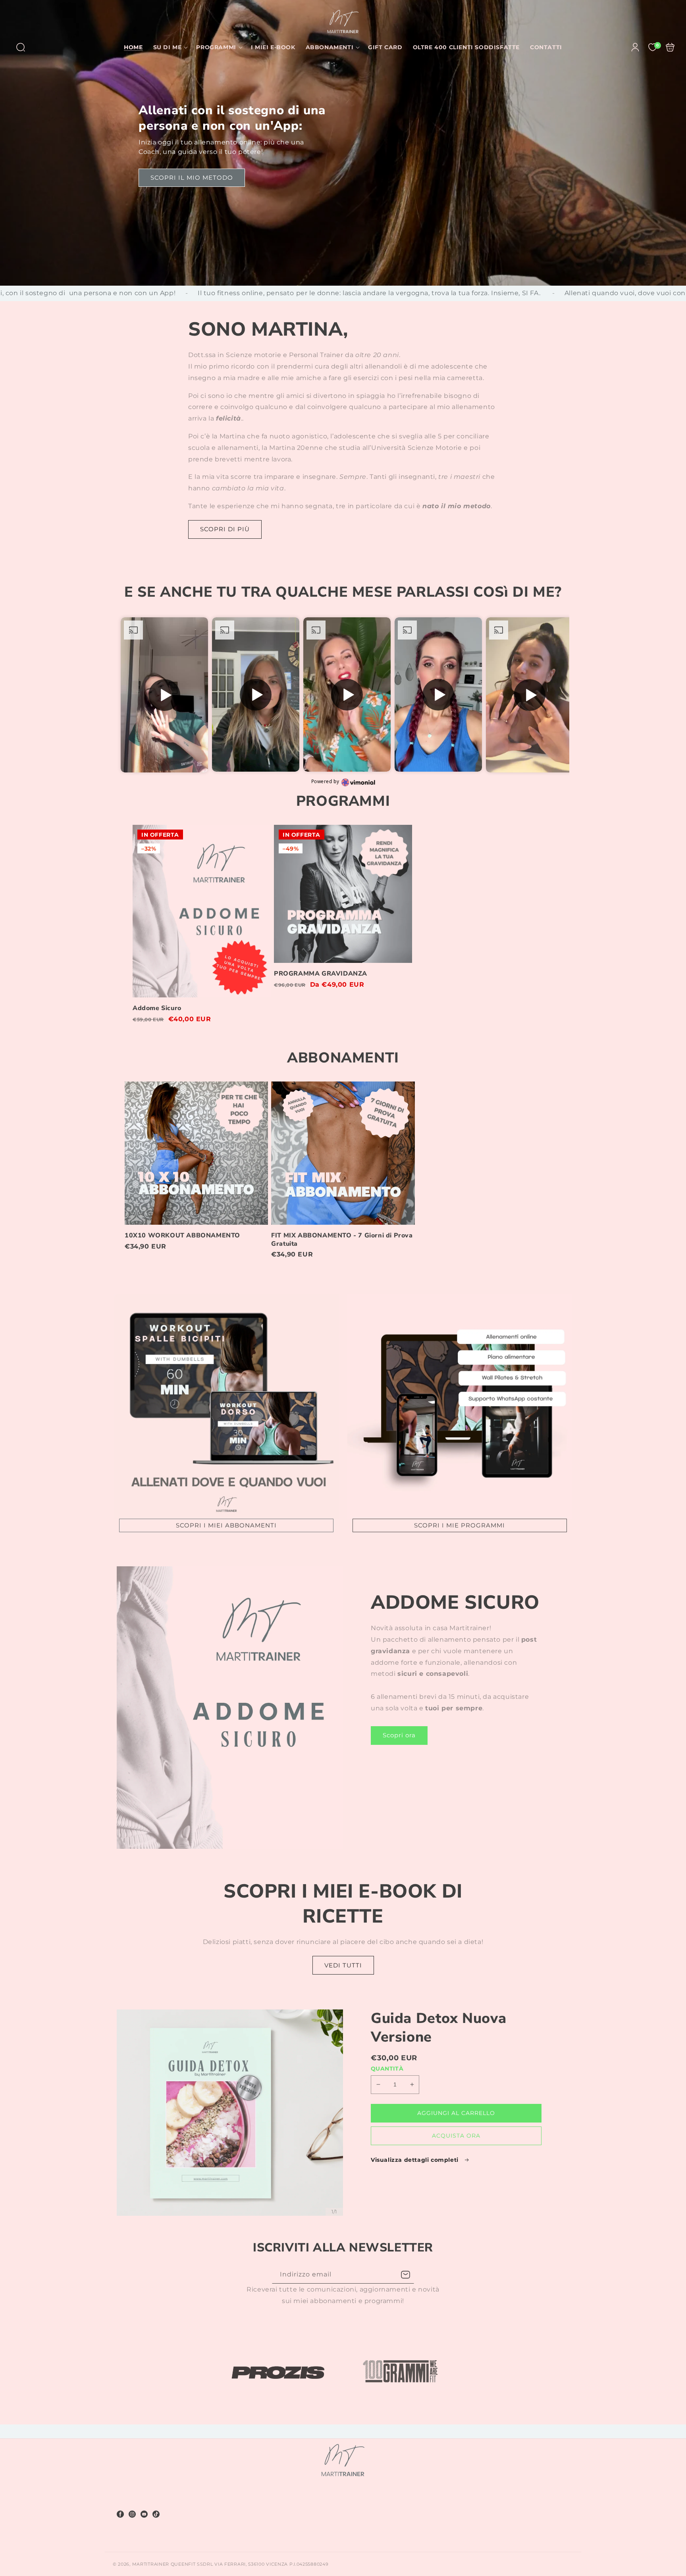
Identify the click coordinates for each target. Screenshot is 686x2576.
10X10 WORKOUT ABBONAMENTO (196, 1153)
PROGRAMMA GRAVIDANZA (343, 894)
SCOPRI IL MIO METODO (192, 178)
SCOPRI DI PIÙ (225, 529)
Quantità (387, 2069)
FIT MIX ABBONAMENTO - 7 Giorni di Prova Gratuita (343, 1153)
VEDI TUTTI (343, 1965)
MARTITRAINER (151, 2564)
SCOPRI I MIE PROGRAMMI (460, 1525)
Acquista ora (456, 2136)
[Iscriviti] (405, 2275)
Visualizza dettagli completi (415, 2160)
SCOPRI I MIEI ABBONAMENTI (226, 1525)
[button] (21, 47)
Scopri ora (399, 1735)
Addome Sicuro (202, 911)
